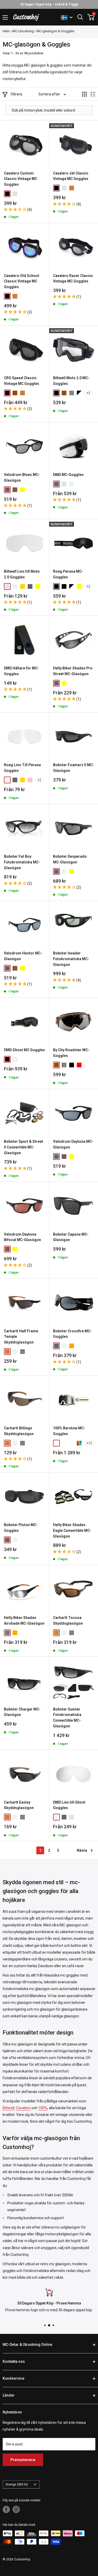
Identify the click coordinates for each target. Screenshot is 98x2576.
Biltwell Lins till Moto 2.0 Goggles (22, 574)
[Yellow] (38, 586)
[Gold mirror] (22, 586)
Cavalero (23, 2108)
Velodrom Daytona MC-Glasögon (73, 1144)
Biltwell (8, 2108)
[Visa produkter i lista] (93, 94)
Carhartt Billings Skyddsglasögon (19, 1431)
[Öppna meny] (5, 17)
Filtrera (16, 94)
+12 (89, 1443)
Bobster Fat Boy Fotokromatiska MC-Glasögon (22, 862)
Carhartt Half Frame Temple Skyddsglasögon (21, 1337)
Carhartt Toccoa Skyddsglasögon (68, 1621)
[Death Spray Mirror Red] (64, 1443)
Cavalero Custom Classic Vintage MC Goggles (21, 179)
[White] (15, 1059)
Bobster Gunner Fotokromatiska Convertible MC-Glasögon (67, 1718)
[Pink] (30, 780)
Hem (6, 31)
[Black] (7, 194)
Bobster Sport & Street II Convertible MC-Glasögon (24, 1147)
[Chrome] (15, 194)
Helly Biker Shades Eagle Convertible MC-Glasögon (72, 1530)
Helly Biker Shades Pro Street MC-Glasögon (73, 671)
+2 (88, 393)
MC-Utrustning (23, 31)
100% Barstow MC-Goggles (69, 1431)
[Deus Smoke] (72, 1443)
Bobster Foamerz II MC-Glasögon (74, 768)
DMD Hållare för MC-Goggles (21, 671)
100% (43, 2108)
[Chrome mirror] (7, 586)
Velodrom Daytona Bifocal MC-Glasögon (22, 1237)
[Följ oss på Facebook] (6, 2509)
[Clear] (72, 484)
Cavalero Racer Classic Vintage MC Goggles (73, 279)
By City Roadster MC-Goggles (71, 1053)
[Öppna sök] (80, 17)
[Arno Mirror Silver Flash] (56, 1443)
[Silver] (7, 1633)
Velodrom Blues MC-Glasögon (22, 477)
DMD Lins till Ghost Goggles (69, 1805)
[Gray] (64, 1065)
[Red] (79, 1065)
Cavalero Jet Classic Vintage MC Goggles (71, 176)
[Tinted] (7, 490)
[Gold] (22, 780)
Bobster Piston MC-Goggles (21, 1528)
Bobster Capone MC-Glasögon (71, 1237)
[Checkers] (79, 393)
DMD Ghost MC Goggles (24, 1050)
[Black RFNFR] (64, 586)
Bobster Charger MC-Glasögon (22, 1712)
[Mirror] (64, 484)
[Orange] (72, 1346)
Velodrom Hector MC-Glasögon (23, 956)
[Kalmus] (79, 1443)
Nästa (82, 1850)
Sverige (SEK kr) (17, 2484)
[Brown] (15, 393)
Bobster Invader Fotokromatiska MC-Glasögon (71, 959)
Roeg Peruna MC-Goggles (68, 574)
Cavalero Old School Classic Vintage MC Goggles (22, 281)
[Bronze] (72, 188)
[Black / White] (72, 586)
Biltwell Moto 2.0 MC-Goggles (71, 381)
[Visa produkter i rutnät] (84, 94)
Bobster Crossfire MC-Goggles (72, 1334)
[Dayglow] (15, 490)
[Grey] (22, 1443)
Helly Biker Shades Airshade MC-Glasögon (24, 1621)
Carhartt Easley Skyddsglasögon (19, 1805)
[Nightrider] (22, 490)
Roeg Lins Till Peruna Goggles (22, 768)
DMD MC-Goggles (68, 475)
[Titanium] (72, 393)
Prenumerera (23, 2460)
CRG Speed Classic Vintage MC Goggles (22, 381)
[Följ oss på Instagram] (16, 2509)
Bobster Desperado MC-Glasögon (70, 859)
